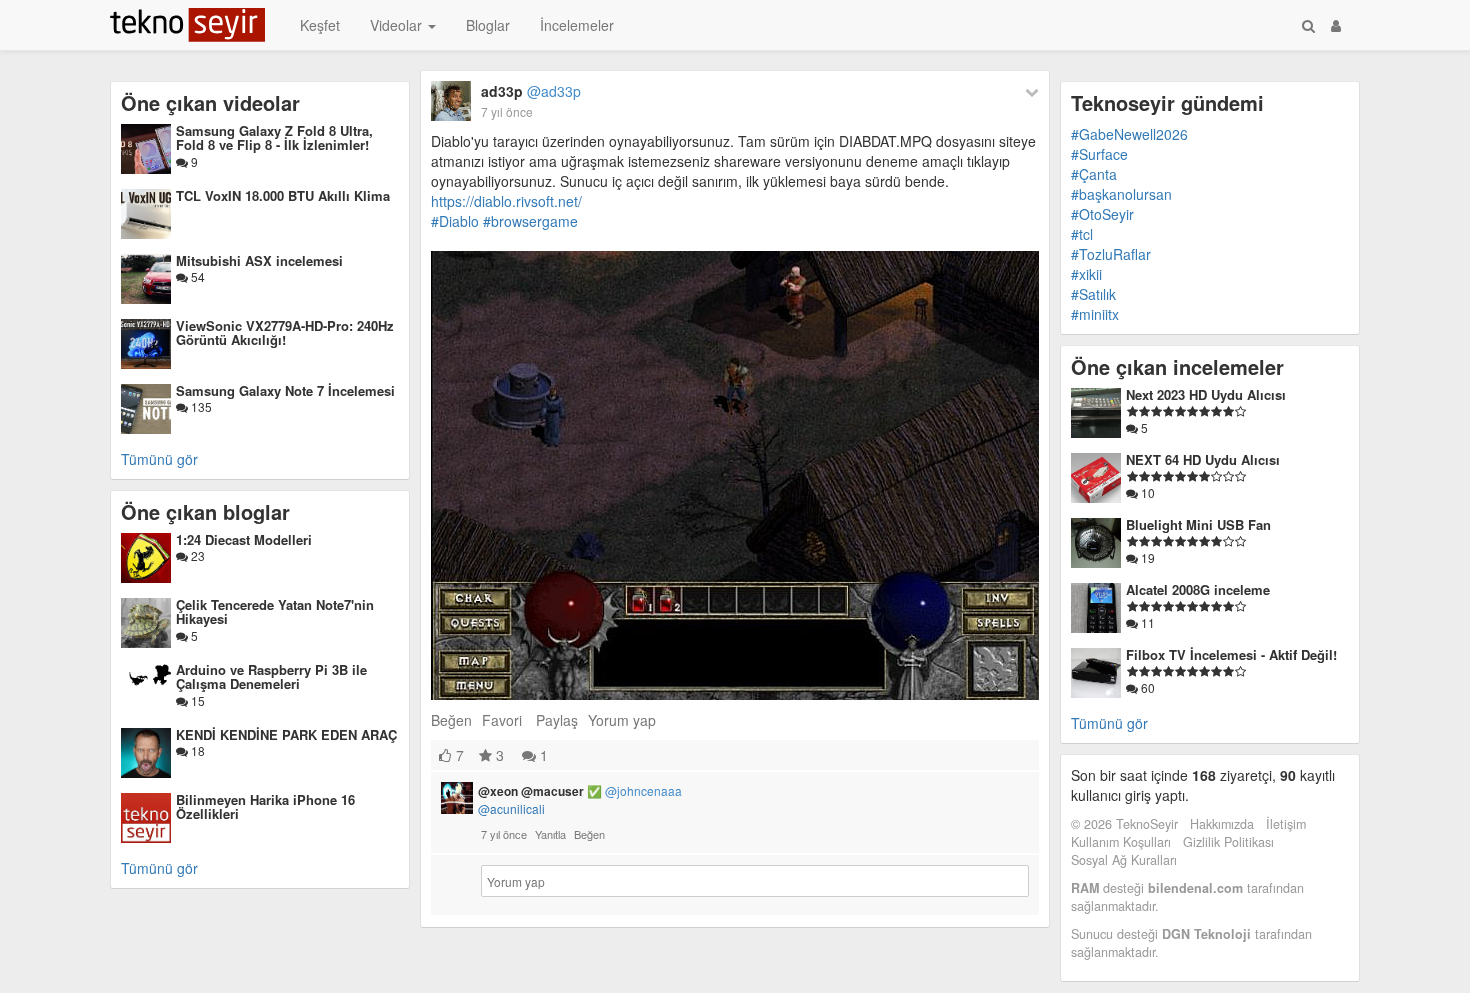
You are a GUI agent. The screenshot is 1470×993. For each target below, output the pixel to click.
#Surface (1099, 154)
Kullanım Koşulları (1121, 842)
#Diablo (455, 221)
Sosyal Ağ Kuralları (1124, 860)
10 (1146, 492)
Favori (502, 720)
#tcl (1082, 234)
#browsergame (530, 221)
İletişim (1286, 824)
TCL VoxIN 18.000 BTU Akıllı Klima (283, 195)
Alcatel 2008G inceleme (1198, 589)
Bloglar (488, 25)
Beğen (451, 720)
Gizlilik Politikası (1228, 842)
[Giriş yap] (1336, 25)
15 (196, 700)
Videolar (398, 25)
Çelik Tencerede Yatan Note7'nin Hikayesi (275, 611)
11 (1146, 622)
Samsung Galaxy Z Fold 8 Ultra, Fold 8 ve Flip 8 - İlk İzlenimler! (274, 137)
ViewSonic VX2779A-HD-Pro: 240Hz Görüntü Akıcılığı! (285, 332)
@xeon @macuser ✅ (580, 791)
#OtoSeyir (1102, 214)
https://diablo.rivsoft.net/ (506, 201)
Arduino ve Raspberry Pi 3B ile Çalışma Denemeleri (271, 676)
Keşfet (320, 25)
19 (1146, 557)
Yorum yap (622, 720)
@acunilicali (511, 808)
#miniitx (1095, 314)
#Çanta (1094, 174)
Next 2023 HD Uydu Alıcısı (1206, 394)
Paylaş (557, 720)
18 (196, 750)
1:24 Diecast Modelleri (244, 539)
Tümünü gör (159, 459)
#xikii (1086, 274)
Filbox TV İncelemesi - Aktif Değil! (1231, 654)
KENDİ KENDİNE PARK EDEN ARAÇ (286, 734)
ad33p (531, 91)
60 (1146, 687)
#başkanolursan (1121, 194)
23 (196, 555)
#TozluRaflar (1111, 254)
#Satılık (1093, 294)
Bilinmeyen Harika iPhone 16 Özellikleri (265, 806)
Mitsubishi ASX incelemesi (259, 260)
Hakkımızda (1222, 824)
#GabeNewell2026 (1129, 134)
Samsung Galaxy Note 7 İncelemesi (285, 390)
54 (196, 276)
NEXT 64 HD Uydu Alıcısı (1203, 459)
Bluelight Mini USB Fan (1198, 524)
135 (200, 406)
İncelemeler (577, 25)
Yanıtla (550, 834)
